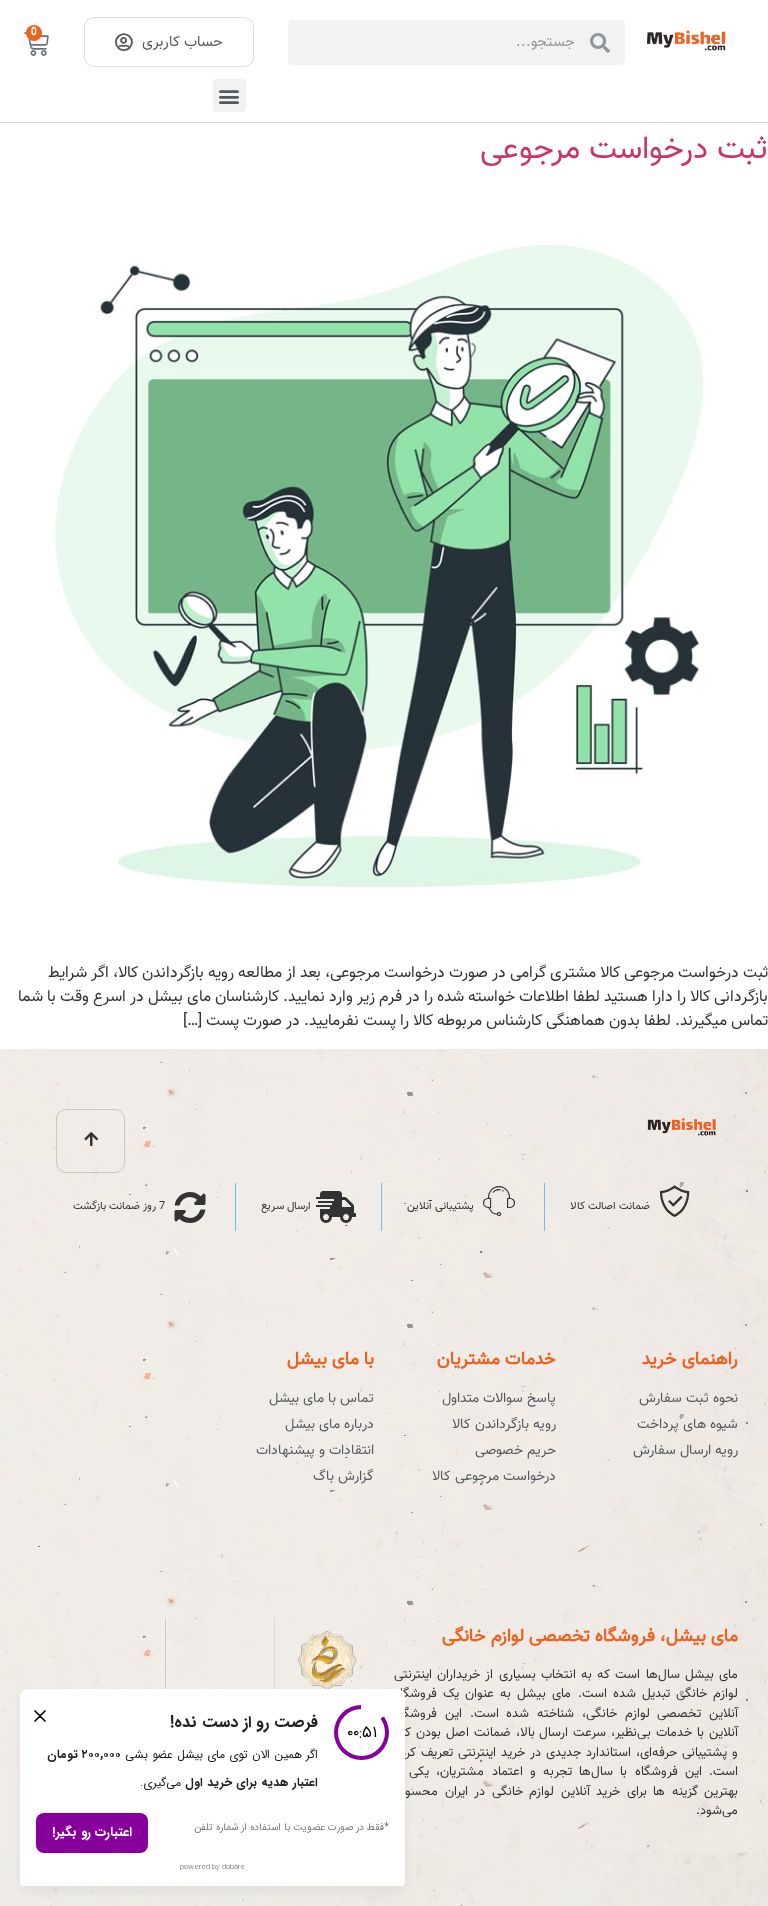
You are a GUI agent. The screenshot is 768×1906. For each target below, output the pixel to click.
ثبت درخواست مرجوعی (624, 150)
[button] (229, 95)
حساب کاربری (182, 42)
